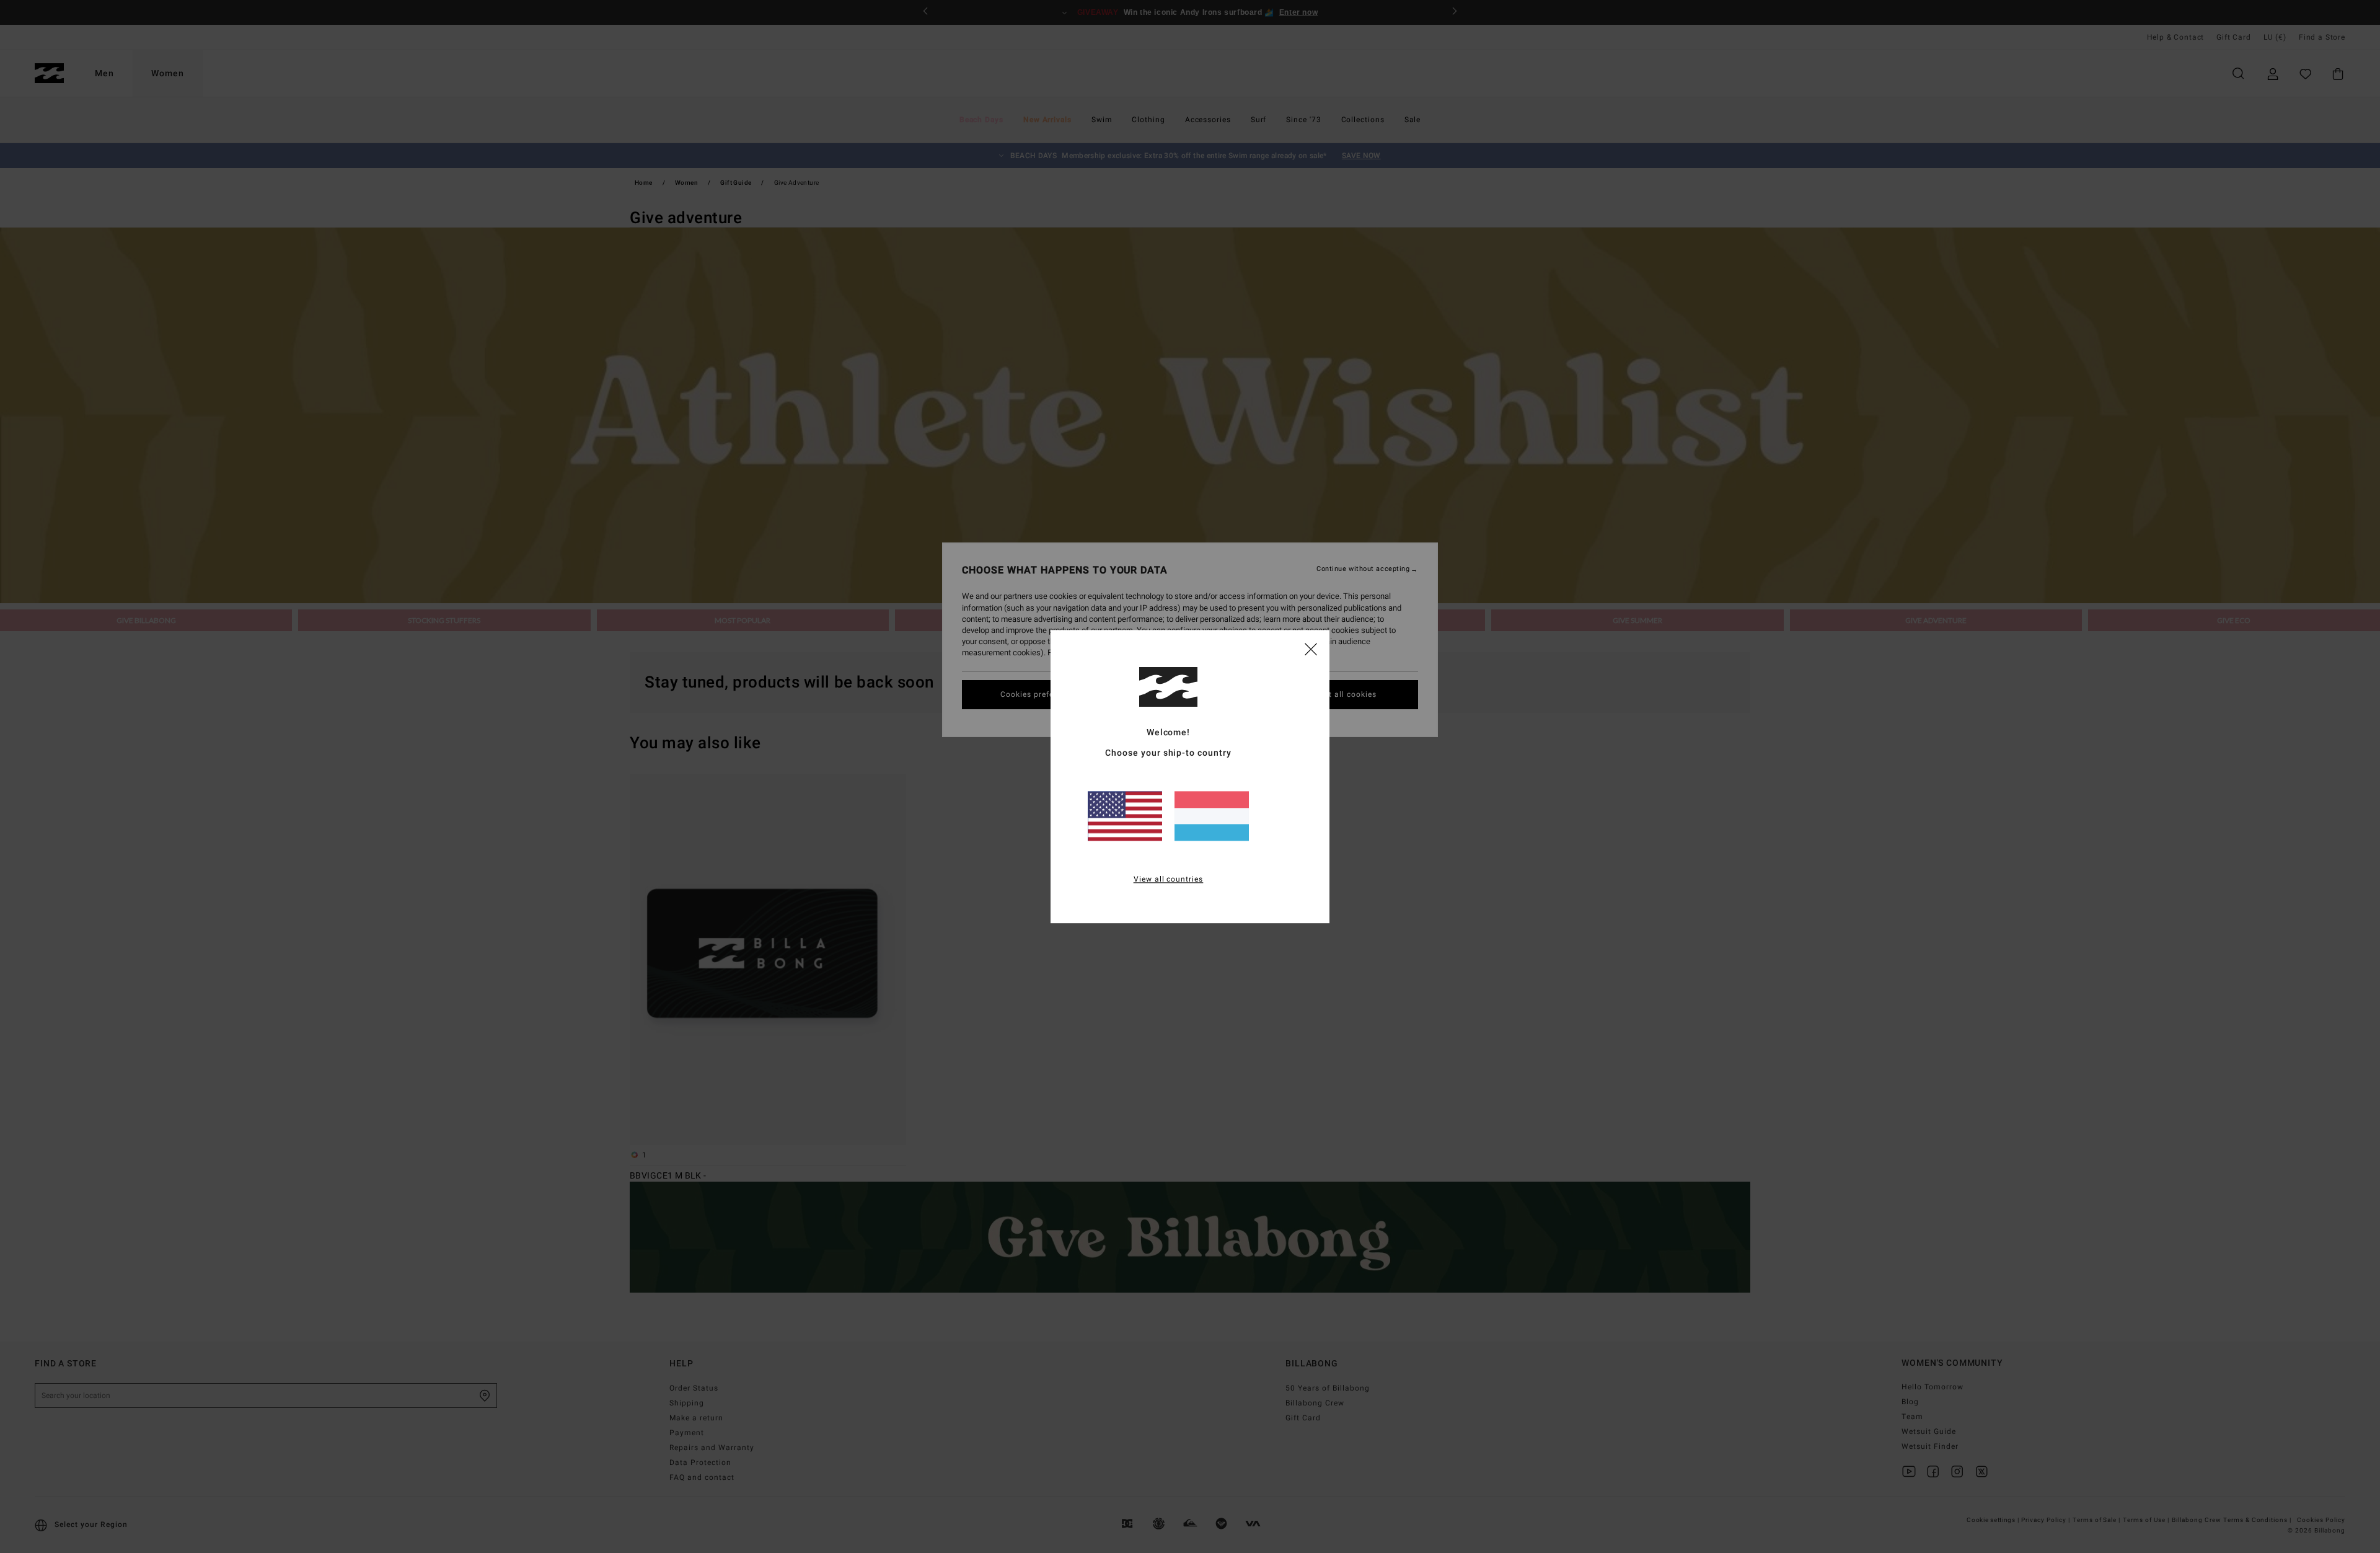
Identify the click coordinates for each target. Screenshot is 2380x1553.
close (1311, 648)
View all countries (1169, 879)
